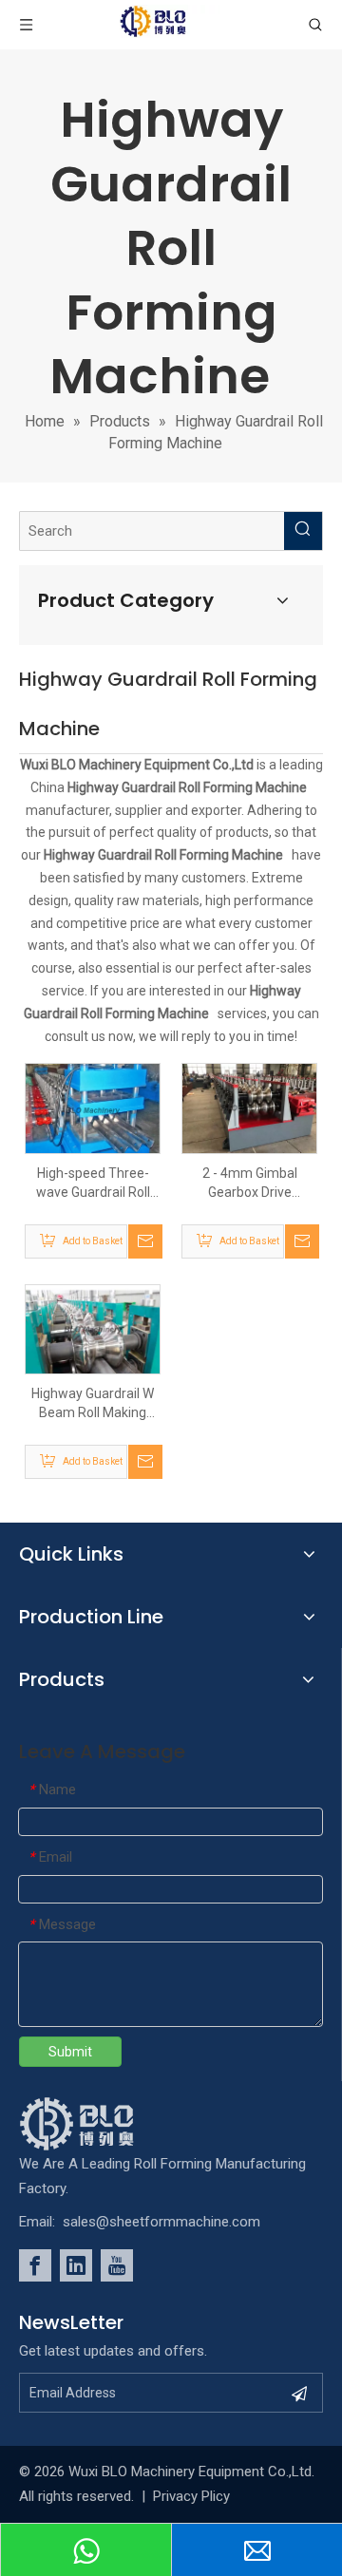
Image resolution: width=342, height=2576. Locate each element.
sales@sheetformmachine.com (161, 2222)
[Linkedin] (76, 2265)
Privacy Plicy (191, 2496)
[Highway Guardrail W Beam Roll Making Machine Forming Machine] (93, 1328)
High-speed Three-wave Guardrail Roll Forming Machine (93, 1184)
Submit (70, 2052)
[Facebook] (35, 2265)
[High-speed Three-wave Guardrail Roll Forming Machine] (93, 1109)
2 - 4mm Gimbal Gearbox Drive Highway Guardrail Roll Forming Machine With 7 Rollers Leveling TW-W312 (250, 1184)
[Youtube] (117, 2265)
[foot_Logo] (105, 2124)
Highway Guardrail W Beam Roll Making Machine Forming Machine (93, 1404)
